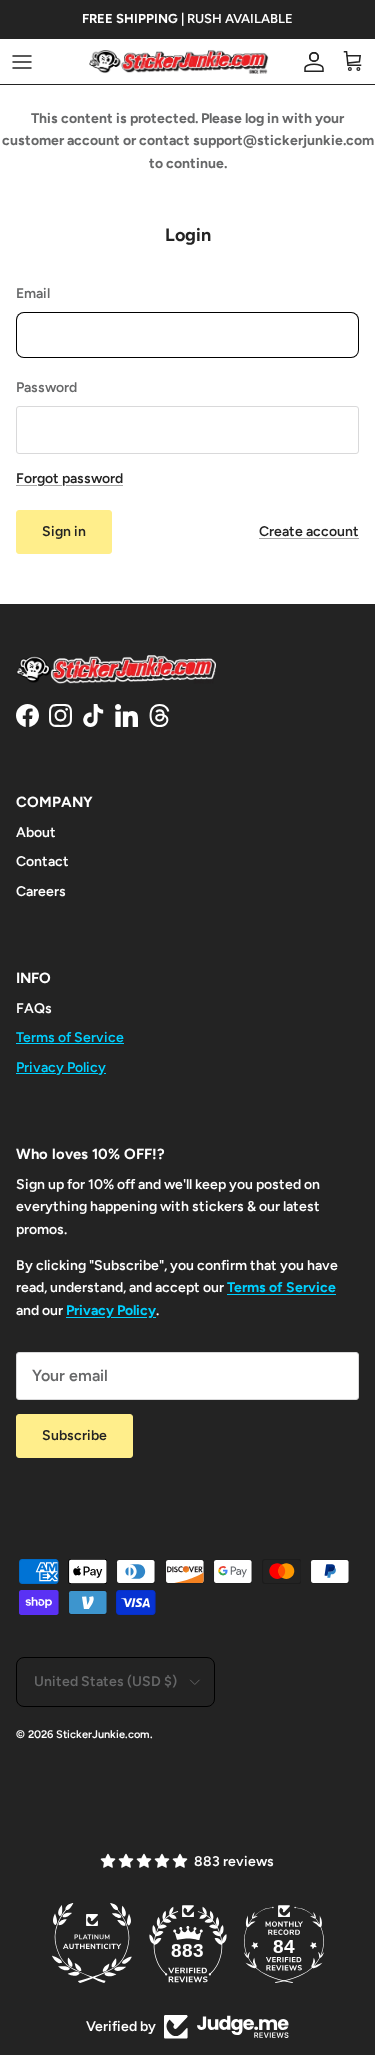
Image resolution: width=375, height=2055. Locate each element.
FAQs (34, 1008)
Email (33, 293)
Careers (41, 891)
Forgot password (69, 478)
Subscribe (74, 1435)
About (36, 832)
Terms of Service (70, 1037)
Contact (42, 861)
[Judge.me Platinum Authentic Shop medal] (92, 1943)
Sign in (64, 531)
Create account (309, 531)
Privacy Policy (61, 1067)
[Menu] (22, 62)
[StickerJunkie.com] (179, 61)
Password (46, 387)
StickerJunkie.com (103, 1734)
